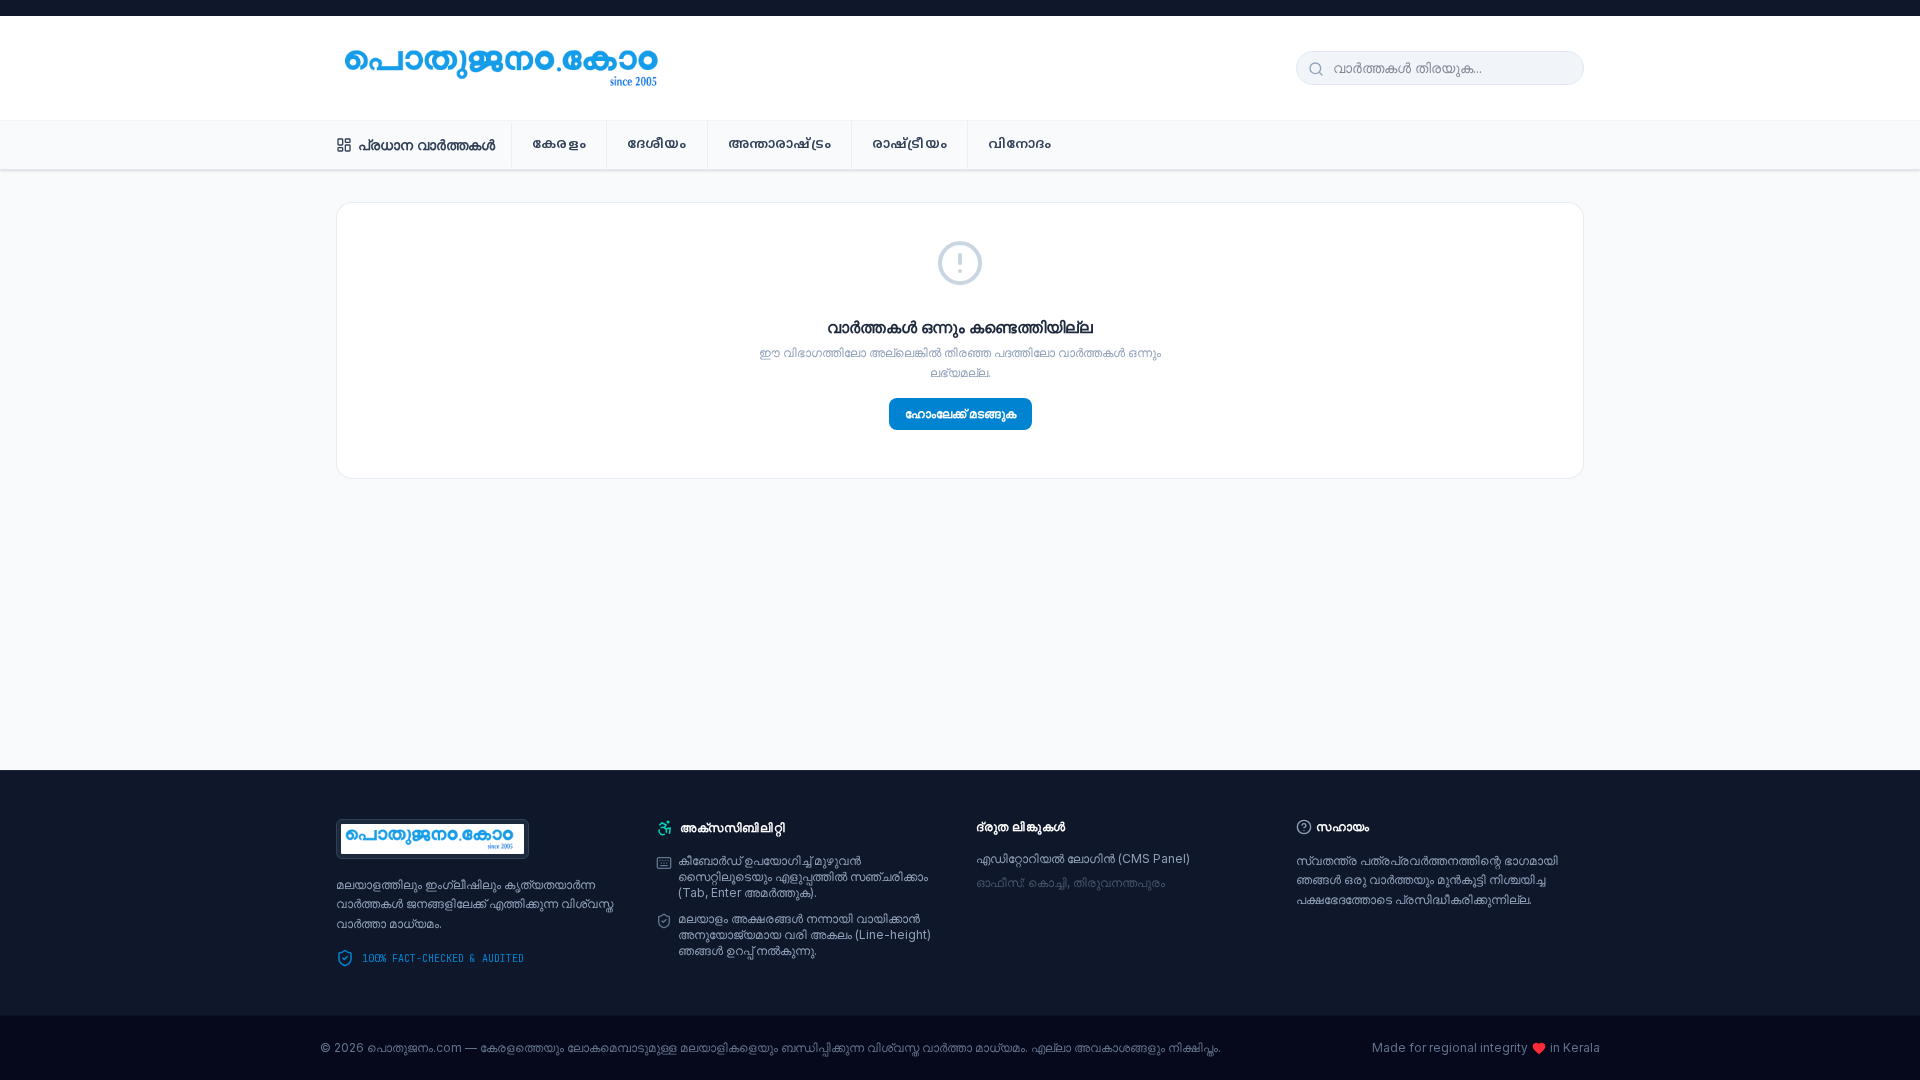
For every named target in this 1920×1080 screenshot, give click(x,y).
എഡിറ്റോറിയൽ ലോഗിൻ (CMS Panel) (1083, 858)
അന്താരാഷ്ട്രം (779, 145)
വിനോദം (1020, 145)
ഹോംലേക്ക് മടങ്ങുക (960, 413)
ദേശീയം (657, 145)
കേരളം (559, 145)
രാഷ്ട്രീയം (909, 145)
